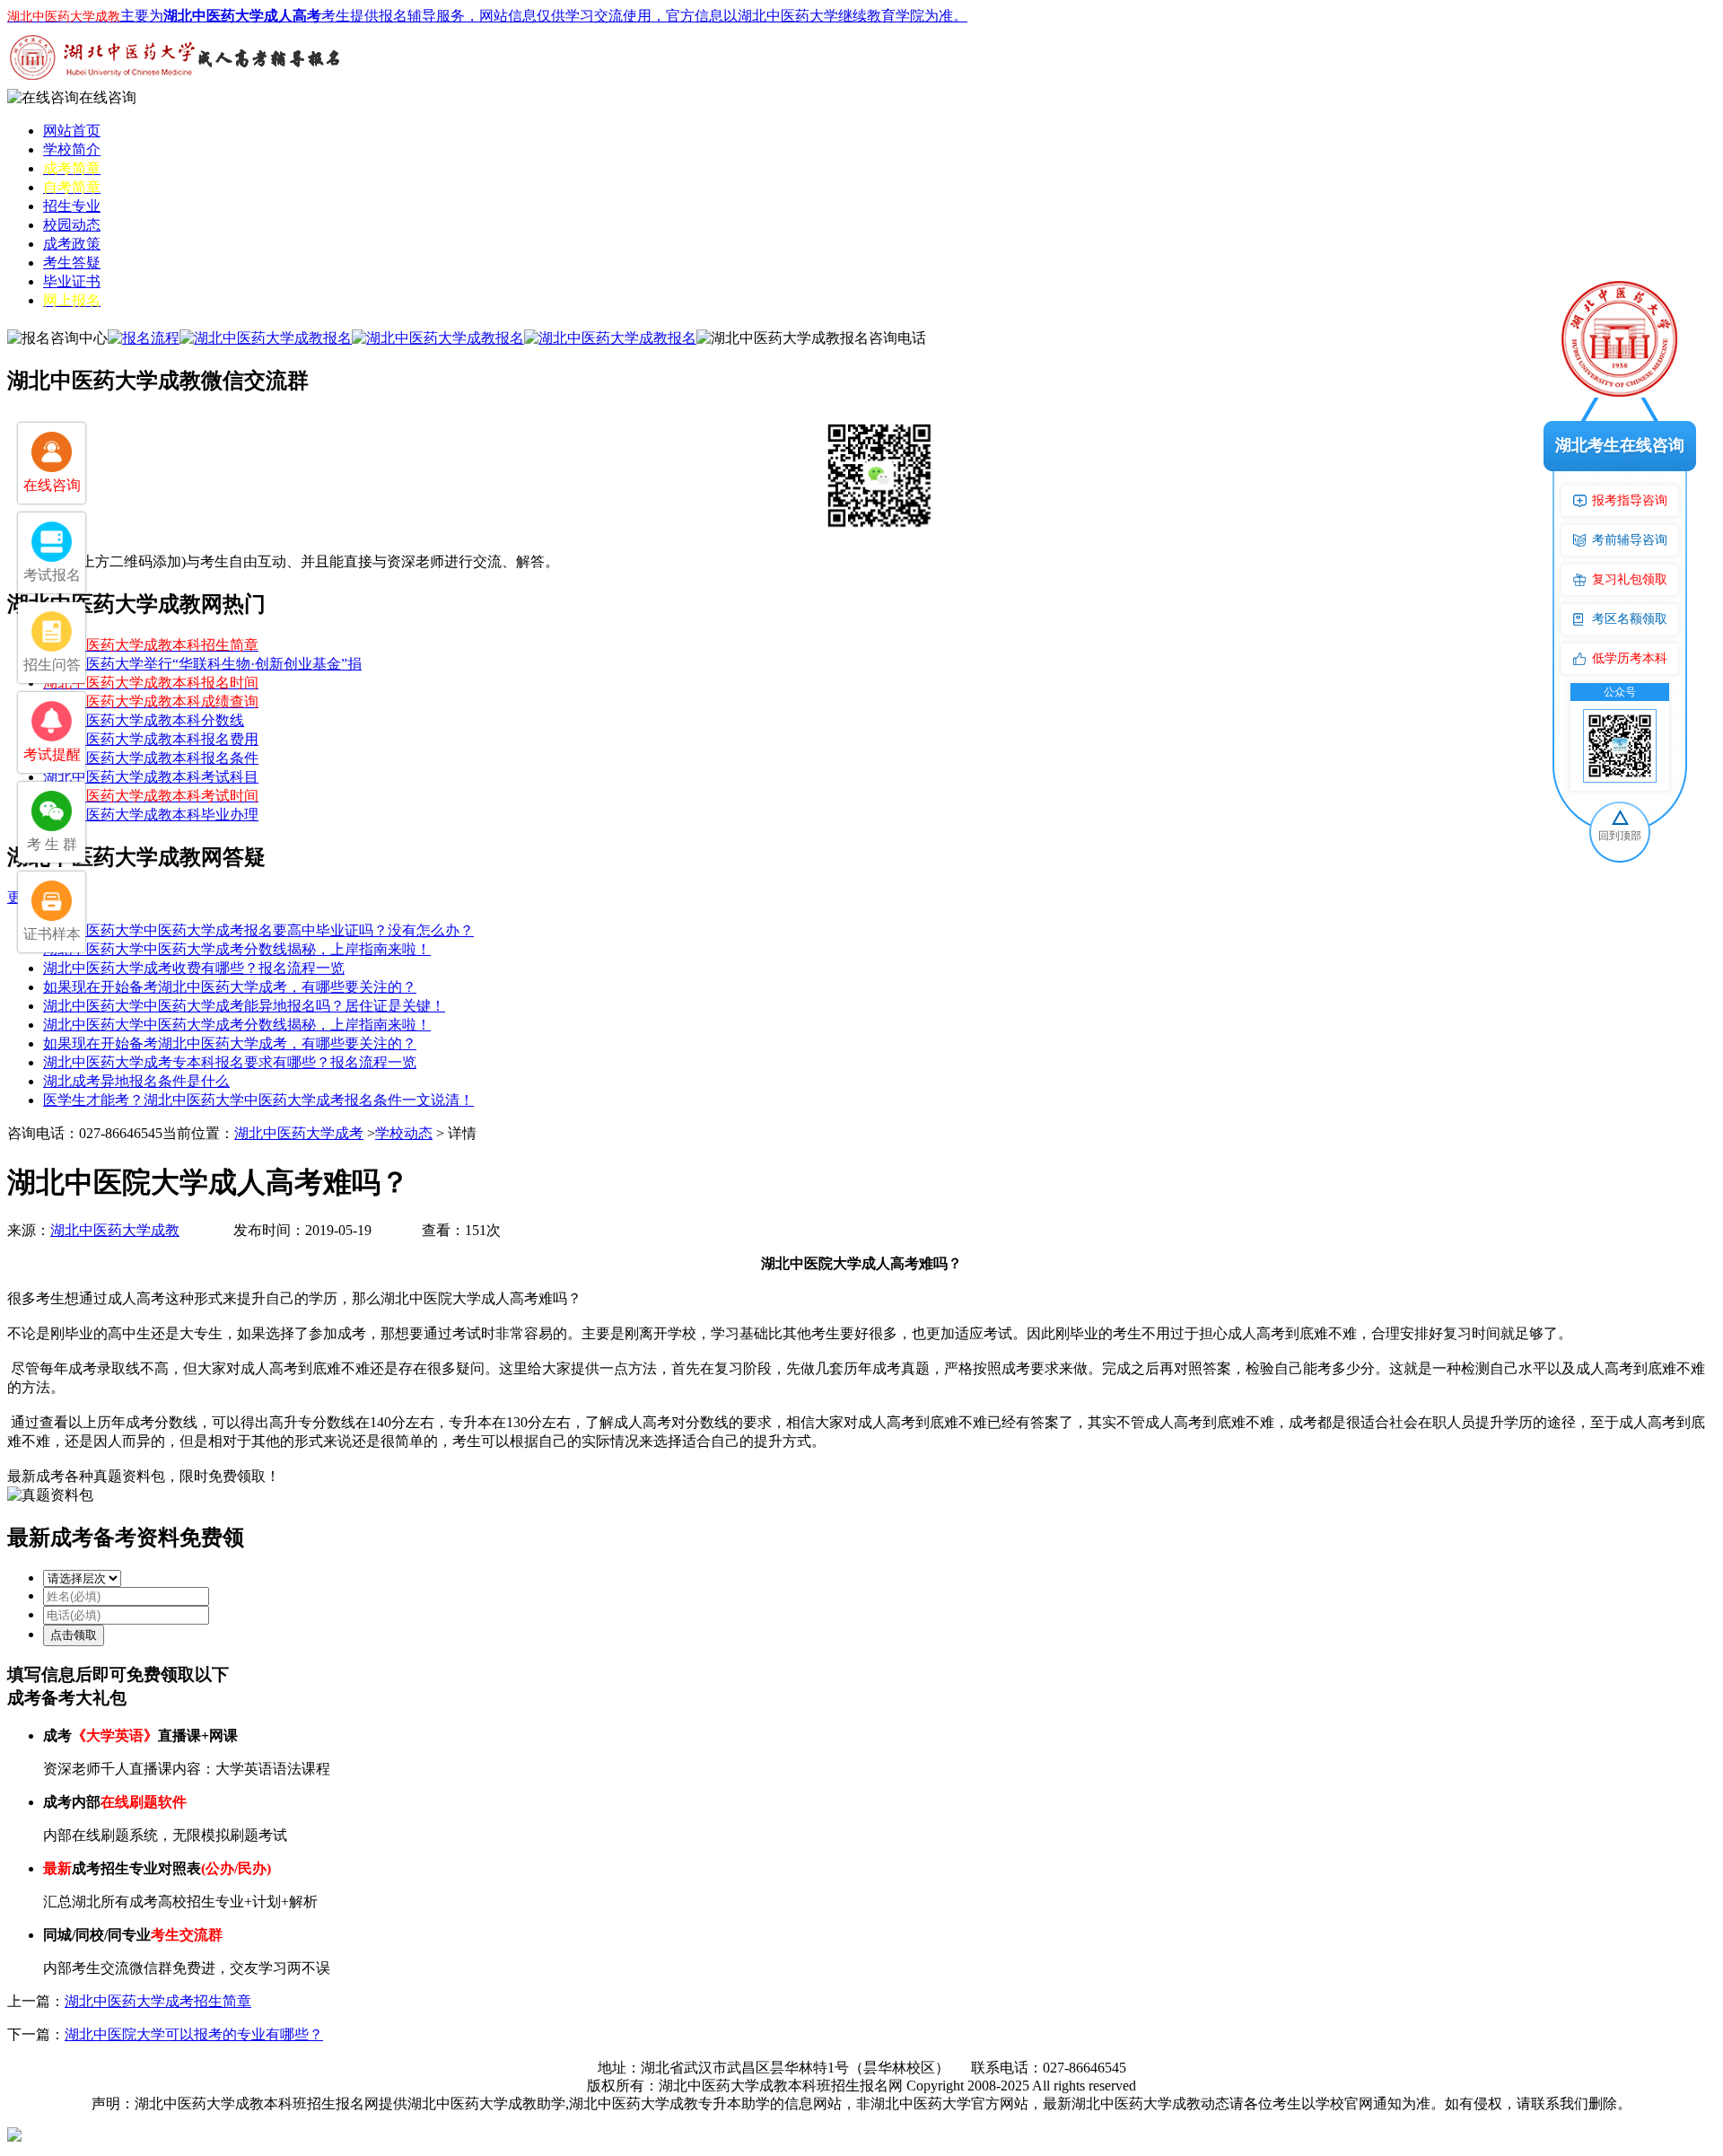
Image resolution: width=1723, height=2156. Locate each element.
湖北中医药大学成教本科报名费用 (151, 739)
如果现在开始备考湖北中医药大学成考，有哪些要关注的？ (230, 987)
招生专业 (72, 206)
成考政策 (72, 244)
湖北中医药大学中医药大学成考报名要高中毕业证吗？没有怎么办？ (258, 930)
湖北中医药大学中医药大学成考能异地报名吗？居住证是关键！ (244, 1006)
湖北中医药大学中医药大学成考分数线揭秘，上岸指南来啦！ (237, 949)
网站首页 (72, 131)
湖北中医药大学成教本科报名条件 (151, 758)
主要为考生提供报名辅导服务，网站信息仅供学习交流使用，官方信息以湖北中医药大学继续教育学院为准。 (487, 16)
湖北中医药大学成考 (299, 1133)
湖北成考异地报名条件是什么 (136, 1081)
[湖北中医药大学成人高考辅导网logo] (178, 84)
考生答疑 (72, 263)
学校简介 (72, 149)
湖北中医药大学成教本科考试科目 (151, 777)
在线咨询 (108, 97)
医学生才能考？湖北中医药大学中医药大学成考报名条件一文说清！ (258, 1100)
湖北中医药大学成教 (115, 1230)
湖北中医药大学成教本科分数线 (144, 720)
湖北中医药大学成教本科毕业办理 (151, 815)
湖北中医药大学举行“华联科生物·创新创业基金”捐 (202, 664)
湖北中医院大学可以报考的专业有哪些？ (194, 2034)
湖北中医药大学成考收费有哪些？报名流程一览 (194, 968)
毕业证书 (72, 281)
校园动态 (72, 225)
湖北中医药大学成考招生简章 (158, 2001)
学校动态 (404, 1133)
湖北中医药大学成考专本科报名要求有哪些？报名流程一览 (230, 1062)
